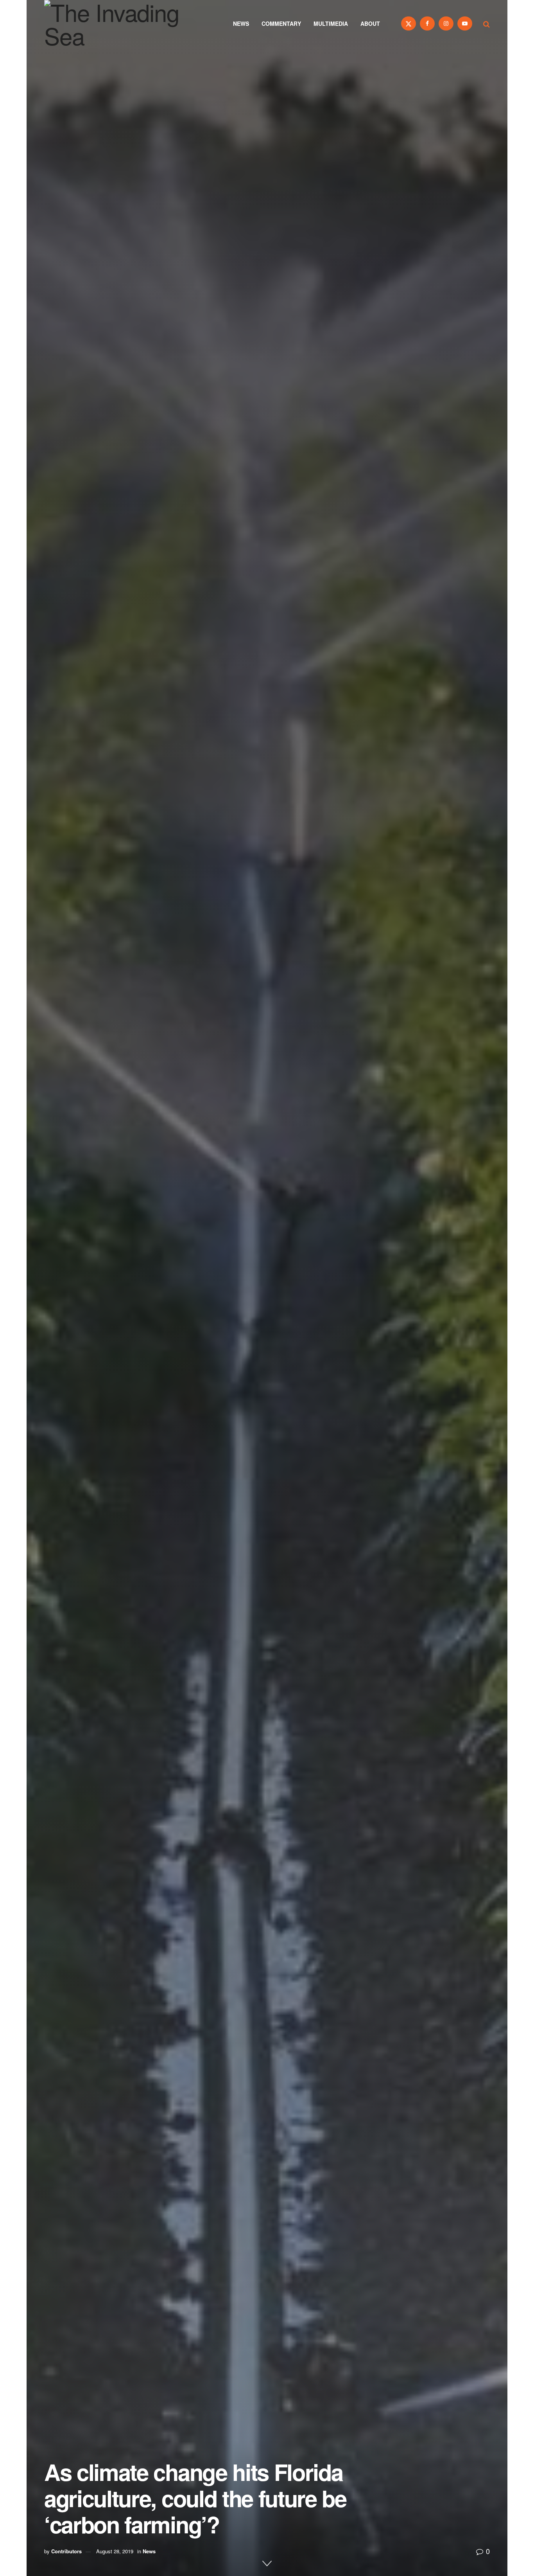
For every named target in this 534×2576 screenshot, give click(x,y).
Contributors (66, 2551)
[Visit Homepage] (122, 23)
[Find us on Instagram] (446, 23)
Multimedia (331, 23)
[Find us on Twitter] (409, 23)
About (370, 23)
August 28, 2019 (115, 2551)
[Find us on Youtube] (465, 23)
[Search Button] (487, 23)
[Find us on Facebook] (427, 23)
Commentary (281, 23)
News (241, 23)
